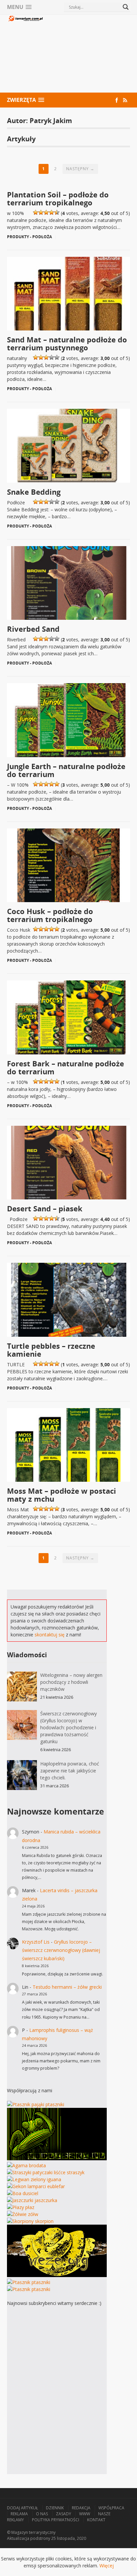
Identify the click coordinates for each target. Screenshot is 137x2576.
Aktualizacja (18, 2538)
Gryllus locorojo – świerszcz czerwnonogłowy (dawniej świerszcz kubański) (61, 1950)
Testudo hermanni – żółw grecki (67, 1987)
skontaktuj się (50, 1635)
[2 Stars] (41, 212)
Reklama (19, 2514)
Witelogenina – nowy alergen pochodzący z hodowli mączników (71, 1682)
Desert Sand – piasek (45, 1208)
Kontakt (96, 2520)
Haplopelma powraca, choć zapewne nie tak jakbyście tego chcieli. (70, 1771)
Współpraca (111, 2508)
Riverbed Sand (33, 629)
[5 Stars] (57, 212)
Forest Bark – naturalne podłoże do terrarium (66, 1067)
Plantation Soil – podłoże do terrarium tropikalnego (58, 198)
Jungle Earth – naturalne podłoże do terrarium (66, 770)
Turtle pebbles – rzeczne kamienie (51, 1350)
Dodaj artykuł (22, 2508)
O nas (42, 2514)
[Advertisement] (87, 54)
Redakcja (81, 2508)
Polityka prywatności (56, 2520)
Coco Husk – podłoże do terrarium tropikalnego (50, 915)
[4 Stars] (52, 212)
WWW (85, 2514)
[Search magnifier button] (126, 7)
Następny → (80, 169)
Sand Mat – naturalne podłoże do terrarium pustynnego (67, 343)
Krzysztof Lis (36, 1942)
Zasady (64, 2514)
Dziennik (55, 2508)
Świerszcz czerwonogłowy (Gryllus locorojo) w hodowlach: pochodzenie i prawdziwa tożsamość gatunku (68, 1727)
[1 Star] (36, 212)
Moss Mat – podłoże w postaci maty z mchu (62, 1495)
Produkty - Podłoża (29, 237)
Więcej (107, 2566)
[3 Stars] (46, 212)
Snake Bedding (34, 492)
